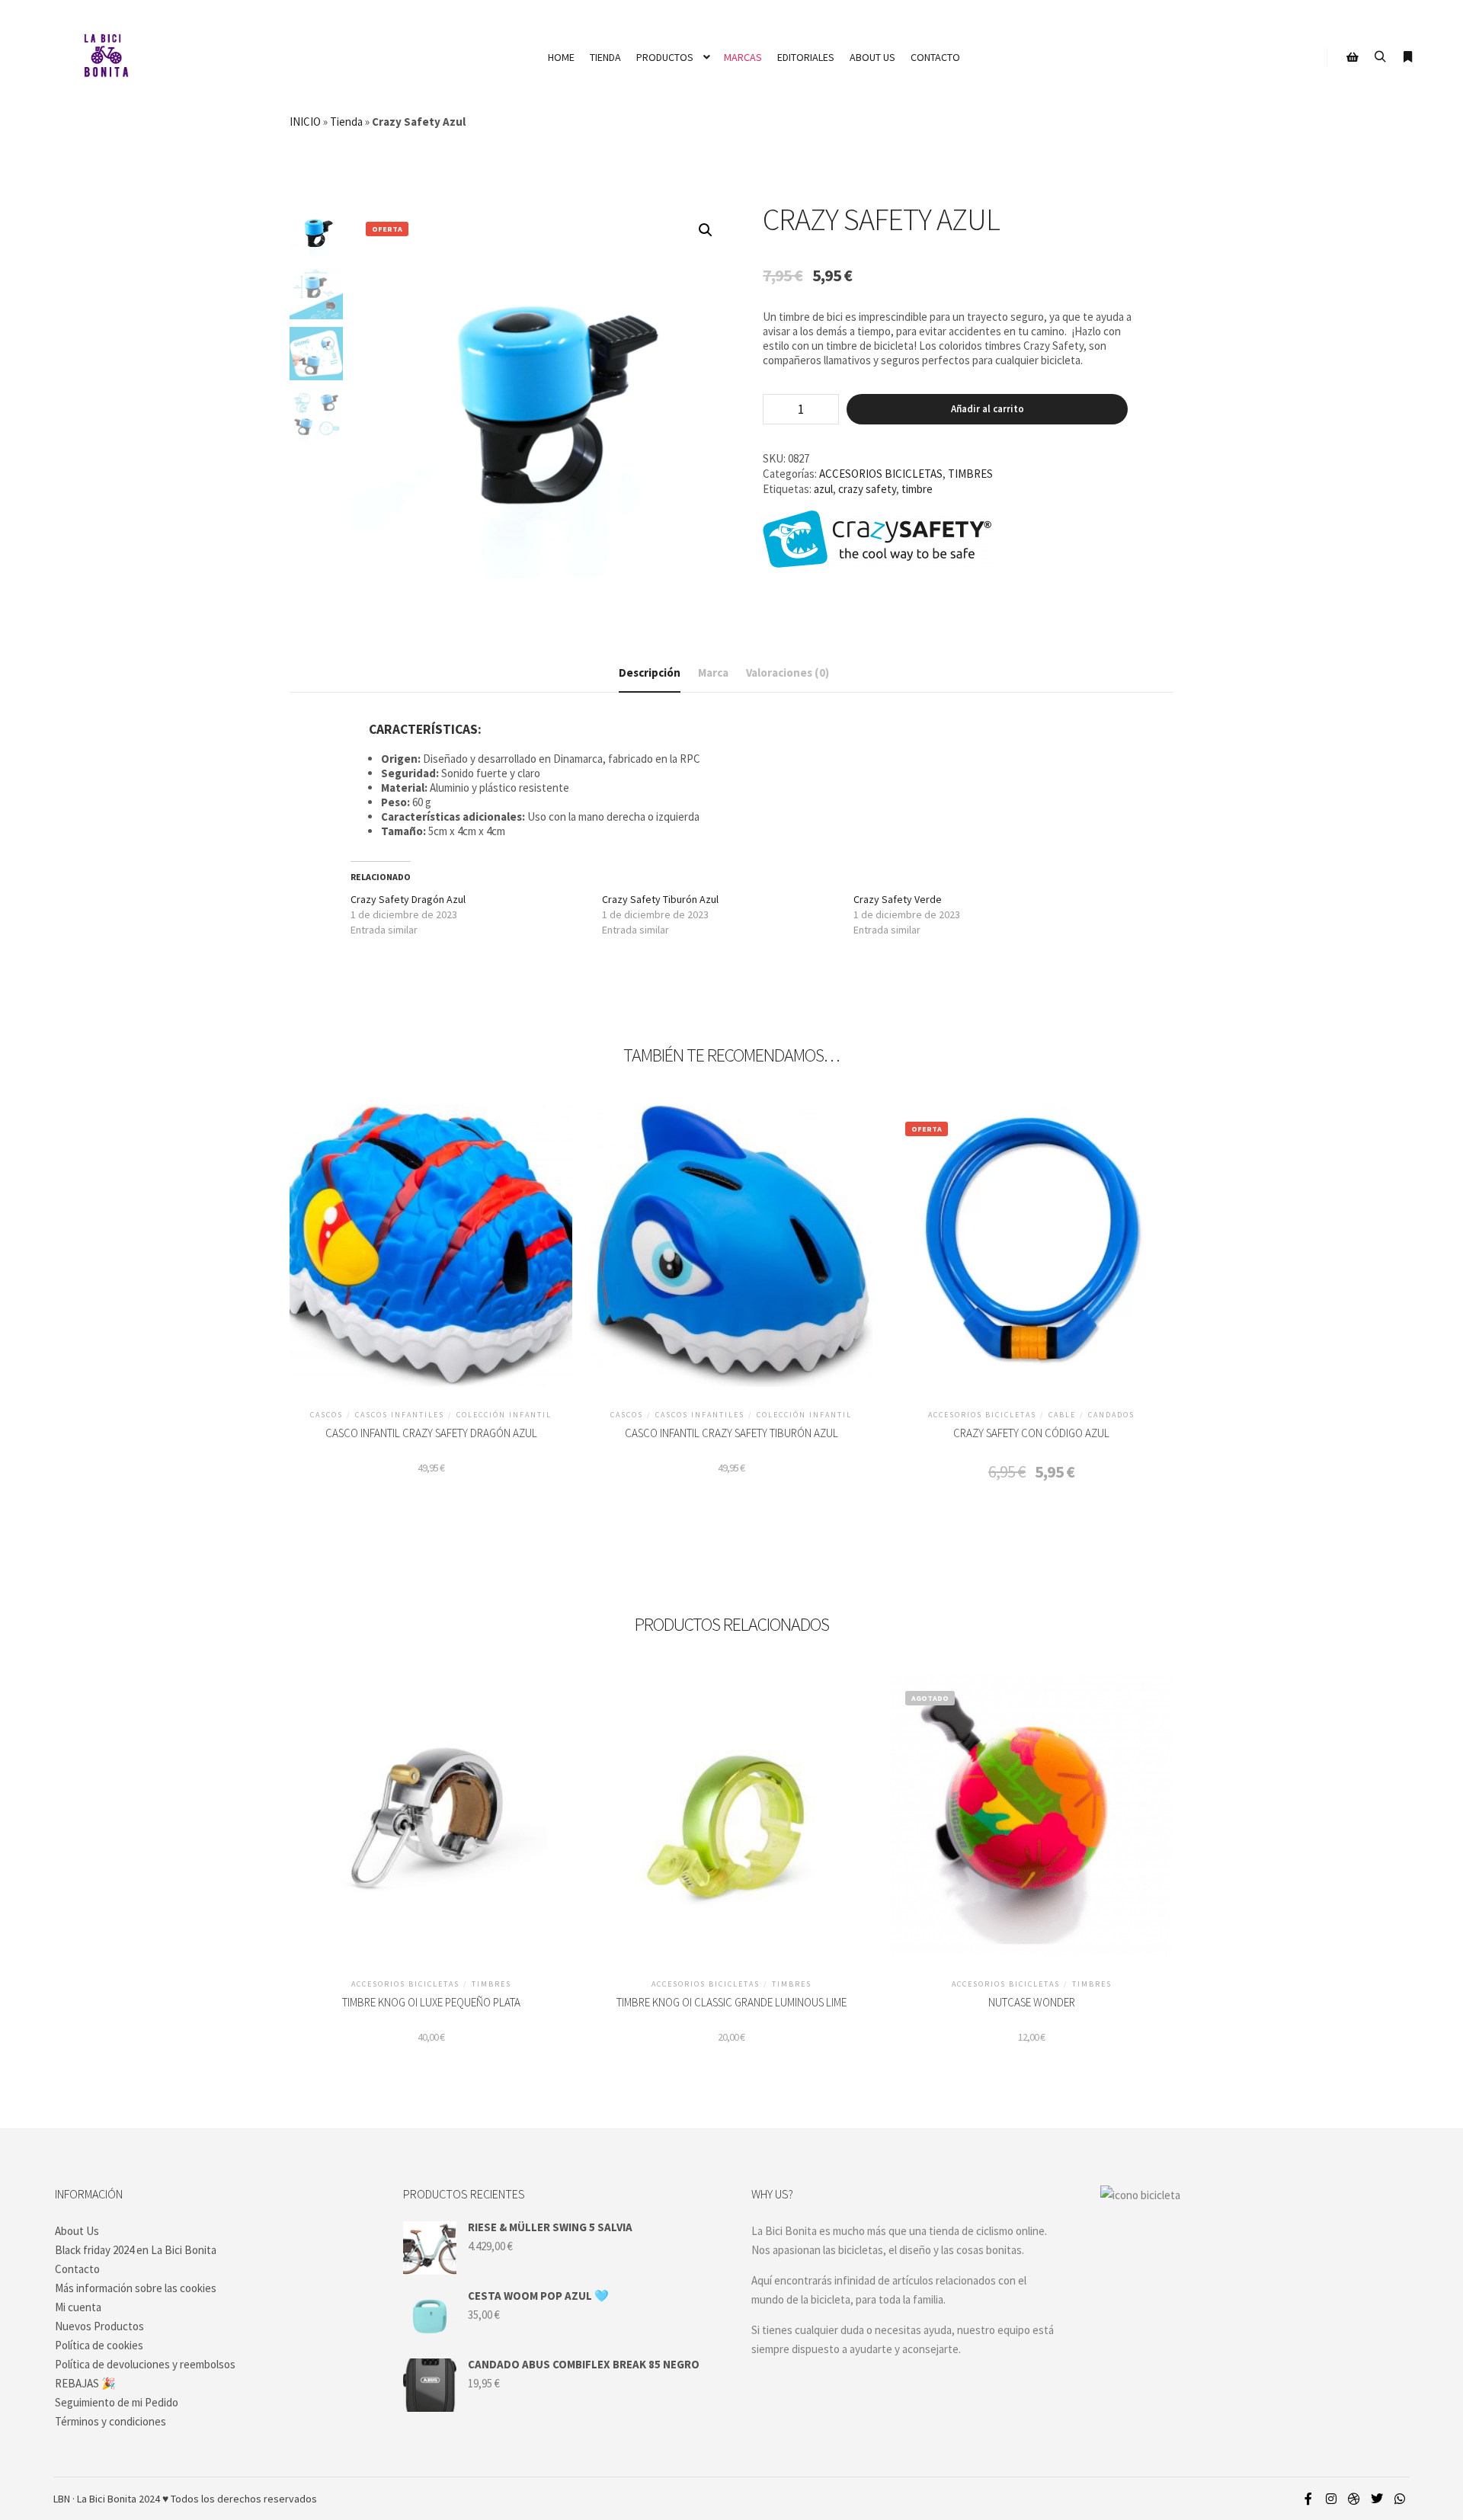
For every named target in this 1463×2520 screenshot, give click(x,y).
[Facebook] (1308, 2499)
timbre (917, 489)
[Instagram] (1331, 2499)
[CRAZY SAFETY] (877, 540)
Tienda (346, 122)
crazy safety (867, 489)
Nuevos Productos (99, 2326)
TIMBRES (970, 474)
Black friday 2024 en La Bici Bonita (136, 2250)
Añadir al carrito (988, 409)
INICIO (305, 122)
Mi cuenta (78, 2307)
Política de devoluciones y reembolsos (145, 2364)
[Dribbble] (1354, 2499)
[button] (706, 230)
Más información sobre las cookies (136, 2288)
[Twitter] (1377, 2499)
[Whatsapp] (1400, 2499)
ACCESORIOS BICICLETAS (881, 474)
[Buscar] (1380, 57)
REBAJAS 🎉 (85, 2383)
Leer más (1031, 1821)
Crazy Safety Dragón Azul (408, 899)
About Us (77, 2231)
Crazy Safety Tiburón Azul (660, 899)
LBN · (64, 2499)
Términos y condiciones (110, 2421)
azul (823, 489)
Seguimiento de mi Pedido (117, 2402)
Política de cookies (99, 2345)
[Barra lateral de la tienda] (1353, 57)
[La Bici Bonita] (106, 57)
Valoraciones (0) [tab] (788, 672)
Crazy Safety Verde (898, 899)
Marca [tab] (713, 672)
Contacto (77, 2269)
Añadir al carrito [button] (431, 1252)
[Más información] (1407, 57)
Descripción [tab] (650, 672)
